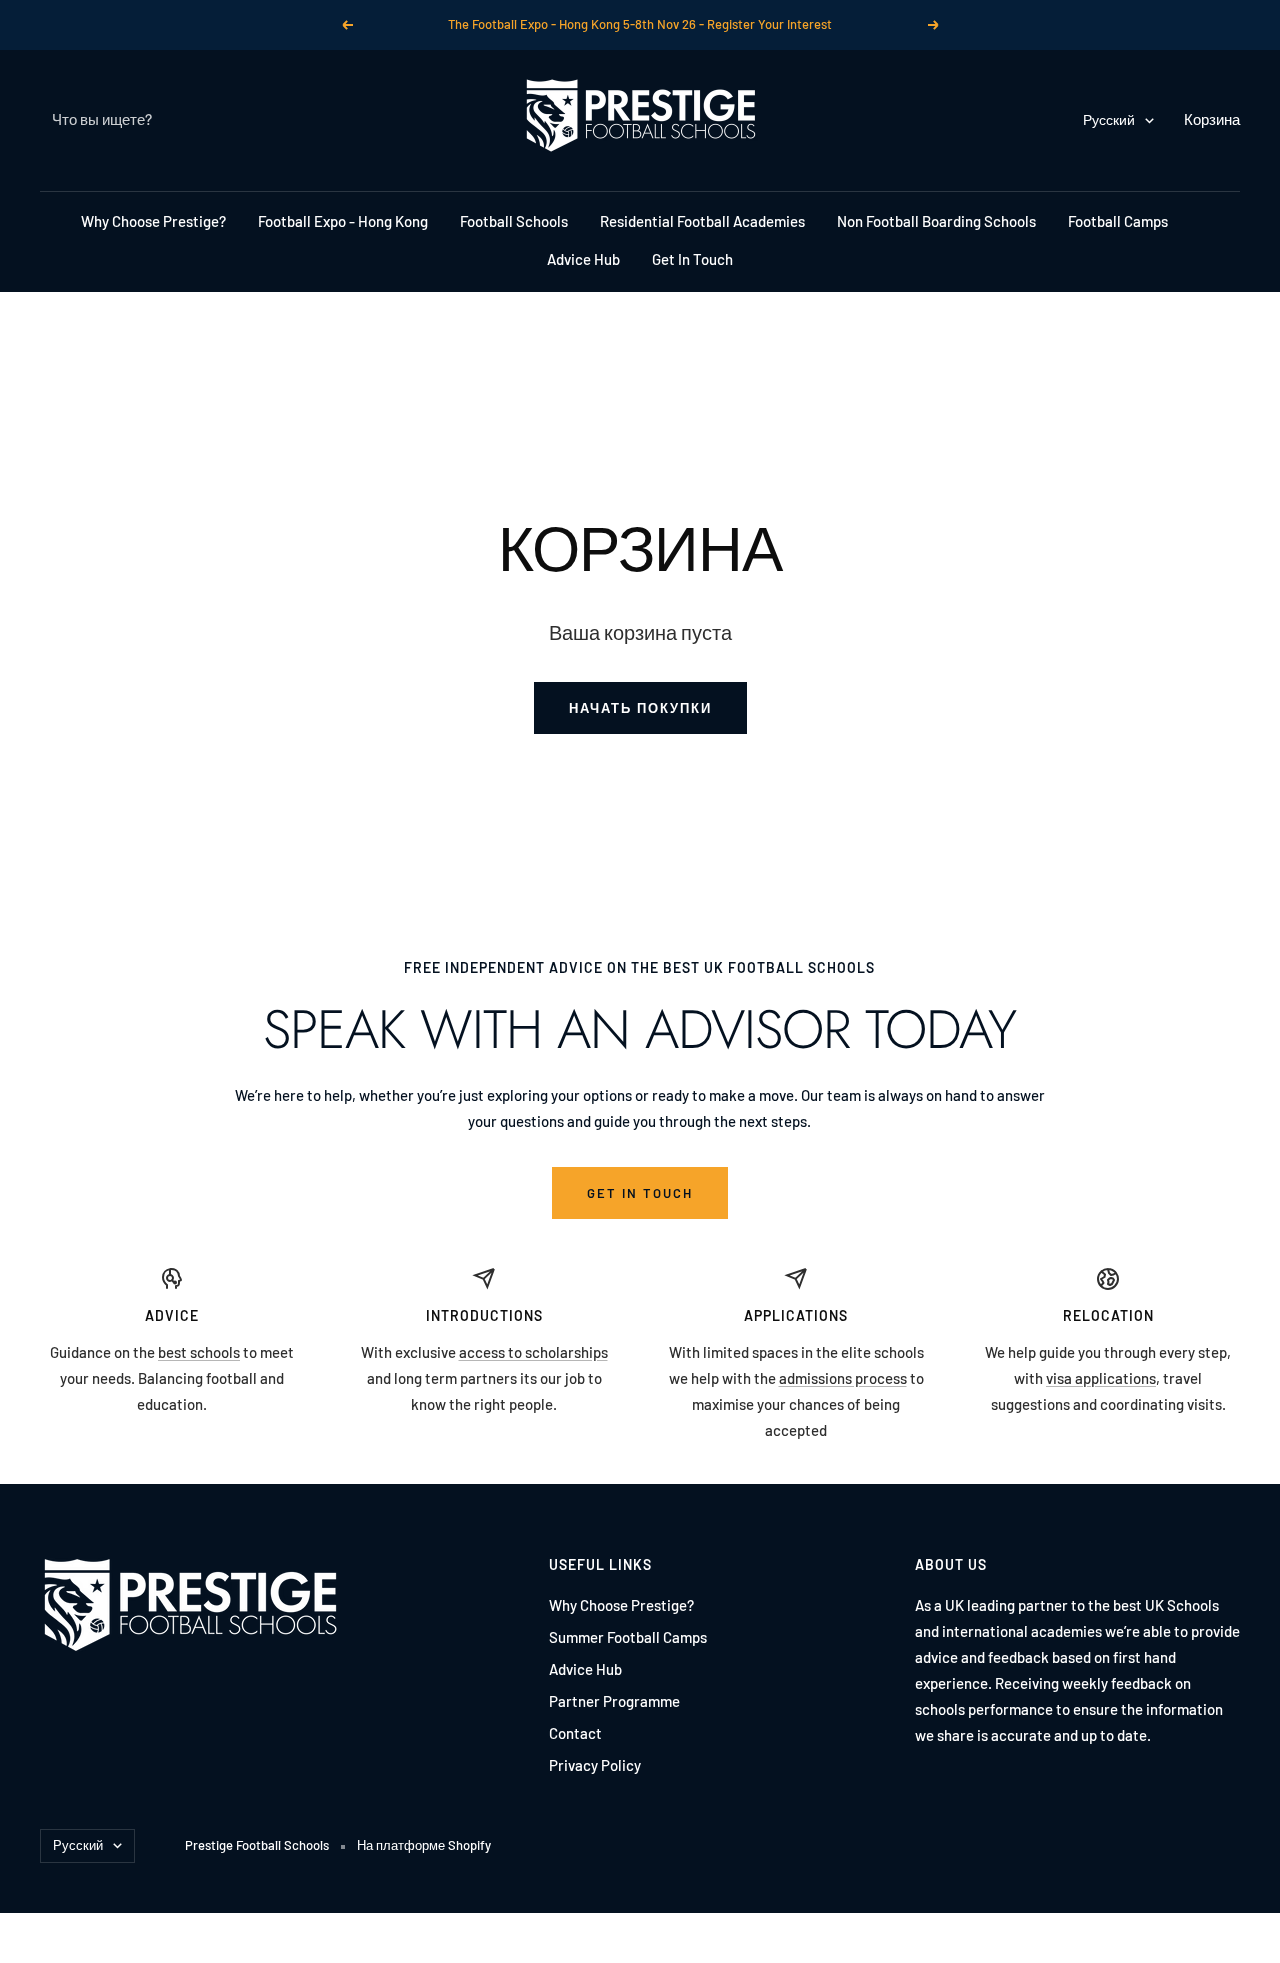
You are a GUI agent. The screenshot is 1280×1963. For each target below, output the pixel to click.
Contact (575, 1733)
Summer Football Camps (628, 1637)
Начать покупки (640, 708)
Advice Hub (583, 259)
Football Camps (1118, 221)
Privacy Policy (595, 1765)
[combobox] (202, 120)
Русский (1109, 119)
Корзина (1212, 119)
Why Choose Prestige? (153, 221)
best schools (199, 1352)
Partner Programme (614, 1701)
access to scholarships (533, 1352)
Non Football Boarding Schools (936, 221)
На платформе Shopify (424, 1845)
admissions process (843, 1378)
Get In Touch (692, 259)
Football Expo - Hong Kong (343, 221)
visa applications (1101, 1378)
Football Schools (514, 221)
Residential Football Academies (702, 221)
